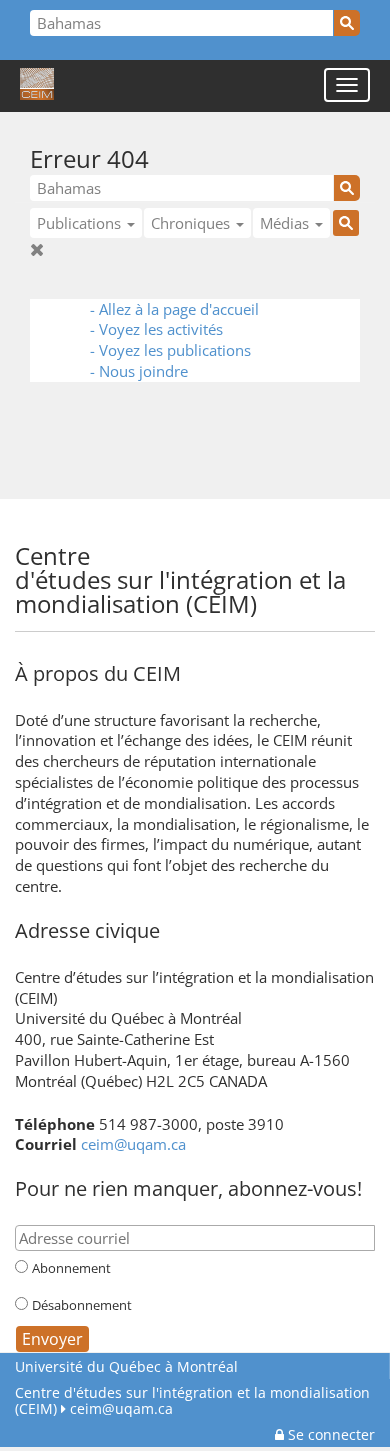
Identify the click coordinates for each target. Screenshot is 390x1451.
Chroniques (192, 223)
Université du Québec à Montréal (126, 1366)
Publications (81, 223)
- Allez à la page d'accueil (174, 309)
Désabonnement (82, 1305)
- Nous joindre (139, 371)
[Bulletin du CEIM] (349, 554)
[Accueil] (37, 85)
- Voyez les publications (170, 350)
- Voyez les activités (156, 329)
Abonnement (71, 1268)
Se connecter (329, 1434)
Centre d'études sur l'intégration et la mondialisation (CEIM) (192, 1400)
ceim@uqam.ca (133, 1144)
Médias (286, 223)
